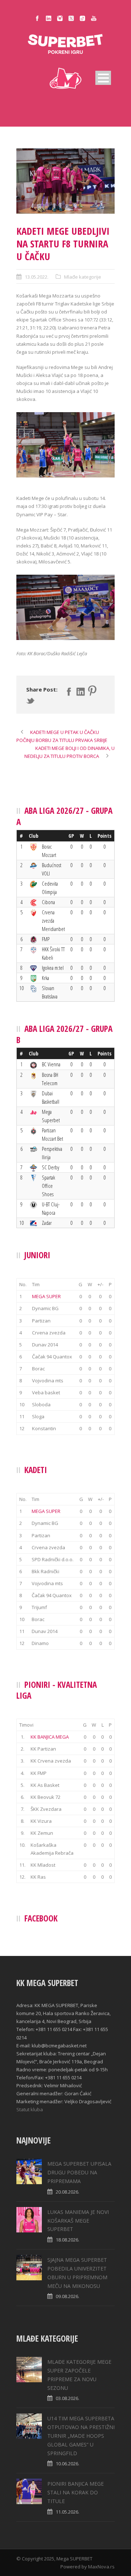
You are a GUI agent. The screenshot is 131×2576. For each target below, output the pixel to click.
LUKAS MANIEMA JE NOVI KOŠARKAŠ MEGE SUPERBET (78, 2221)
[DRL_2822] (65, 181)
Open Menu (103, 78)
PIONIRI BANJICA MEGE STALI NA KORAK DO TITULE (76, 2492)
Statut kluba (30, 2109)
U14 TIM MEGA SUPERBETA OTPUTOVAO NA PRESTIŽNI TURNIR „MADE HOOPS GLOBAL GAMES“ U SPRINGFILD (81, 2436)
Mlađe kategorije (83, 277)
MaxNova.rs (101, 2567)
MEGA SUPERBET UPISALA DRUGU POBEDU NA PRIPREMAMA (79, 2172)
